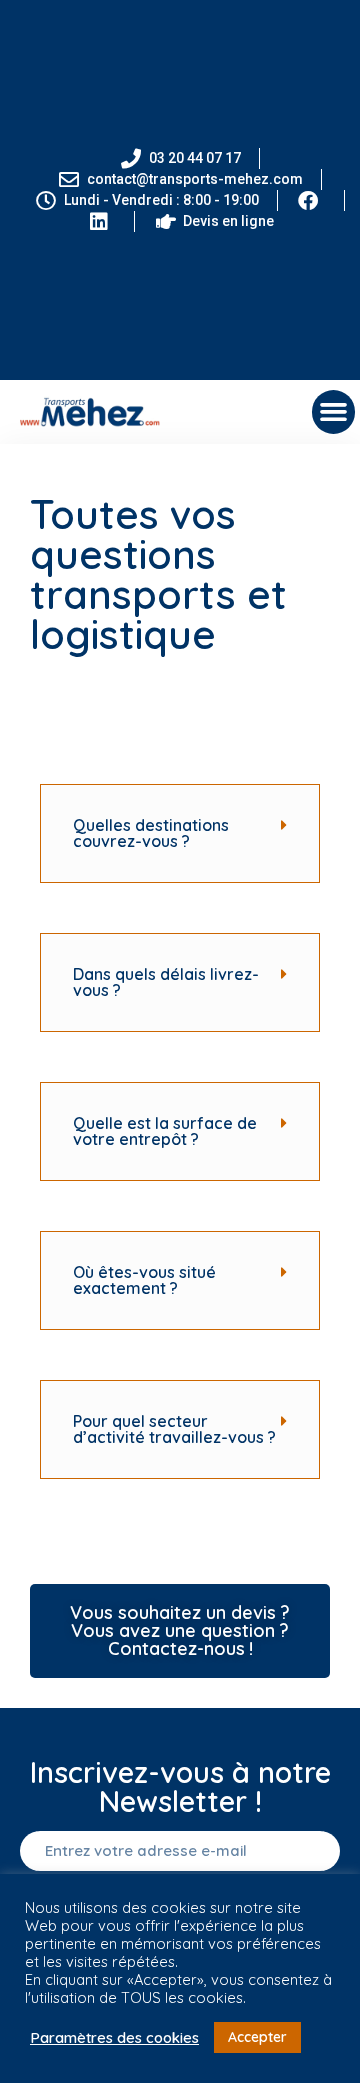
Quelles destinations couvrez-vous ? (151, 833)
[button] (334, 412)
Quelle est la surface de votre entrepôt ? (165, 1131)
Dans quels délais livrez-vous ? (166, 982)
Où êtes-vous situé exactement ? (144, 1280)
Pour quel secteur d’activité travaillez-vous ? (174, 1429)
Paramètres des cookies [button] (114, 2038)
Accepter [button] (257, 2037)
